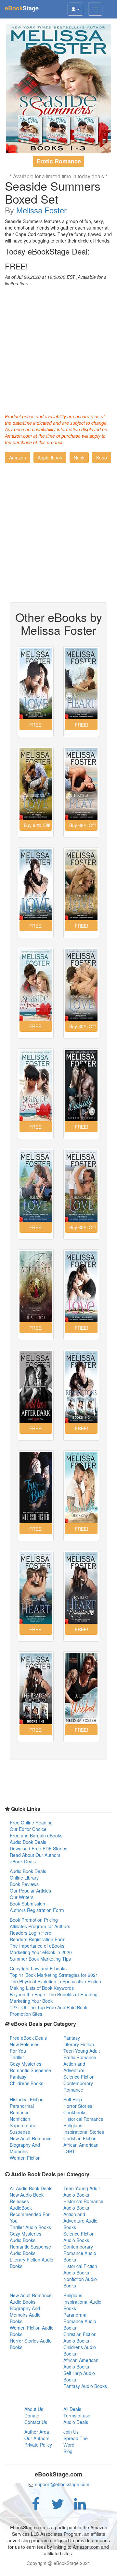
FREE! (16, 266)
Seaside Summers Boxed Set (53, 192)
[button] (18, 457)
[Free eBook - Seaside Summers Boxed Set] (58, 89)
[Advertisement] (58, 348)
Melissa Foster (41, 210)
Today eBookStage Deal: (47, 251)
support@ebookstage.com (62, 2484)
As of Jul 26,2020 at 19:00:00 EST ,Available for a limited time (56, 280)
